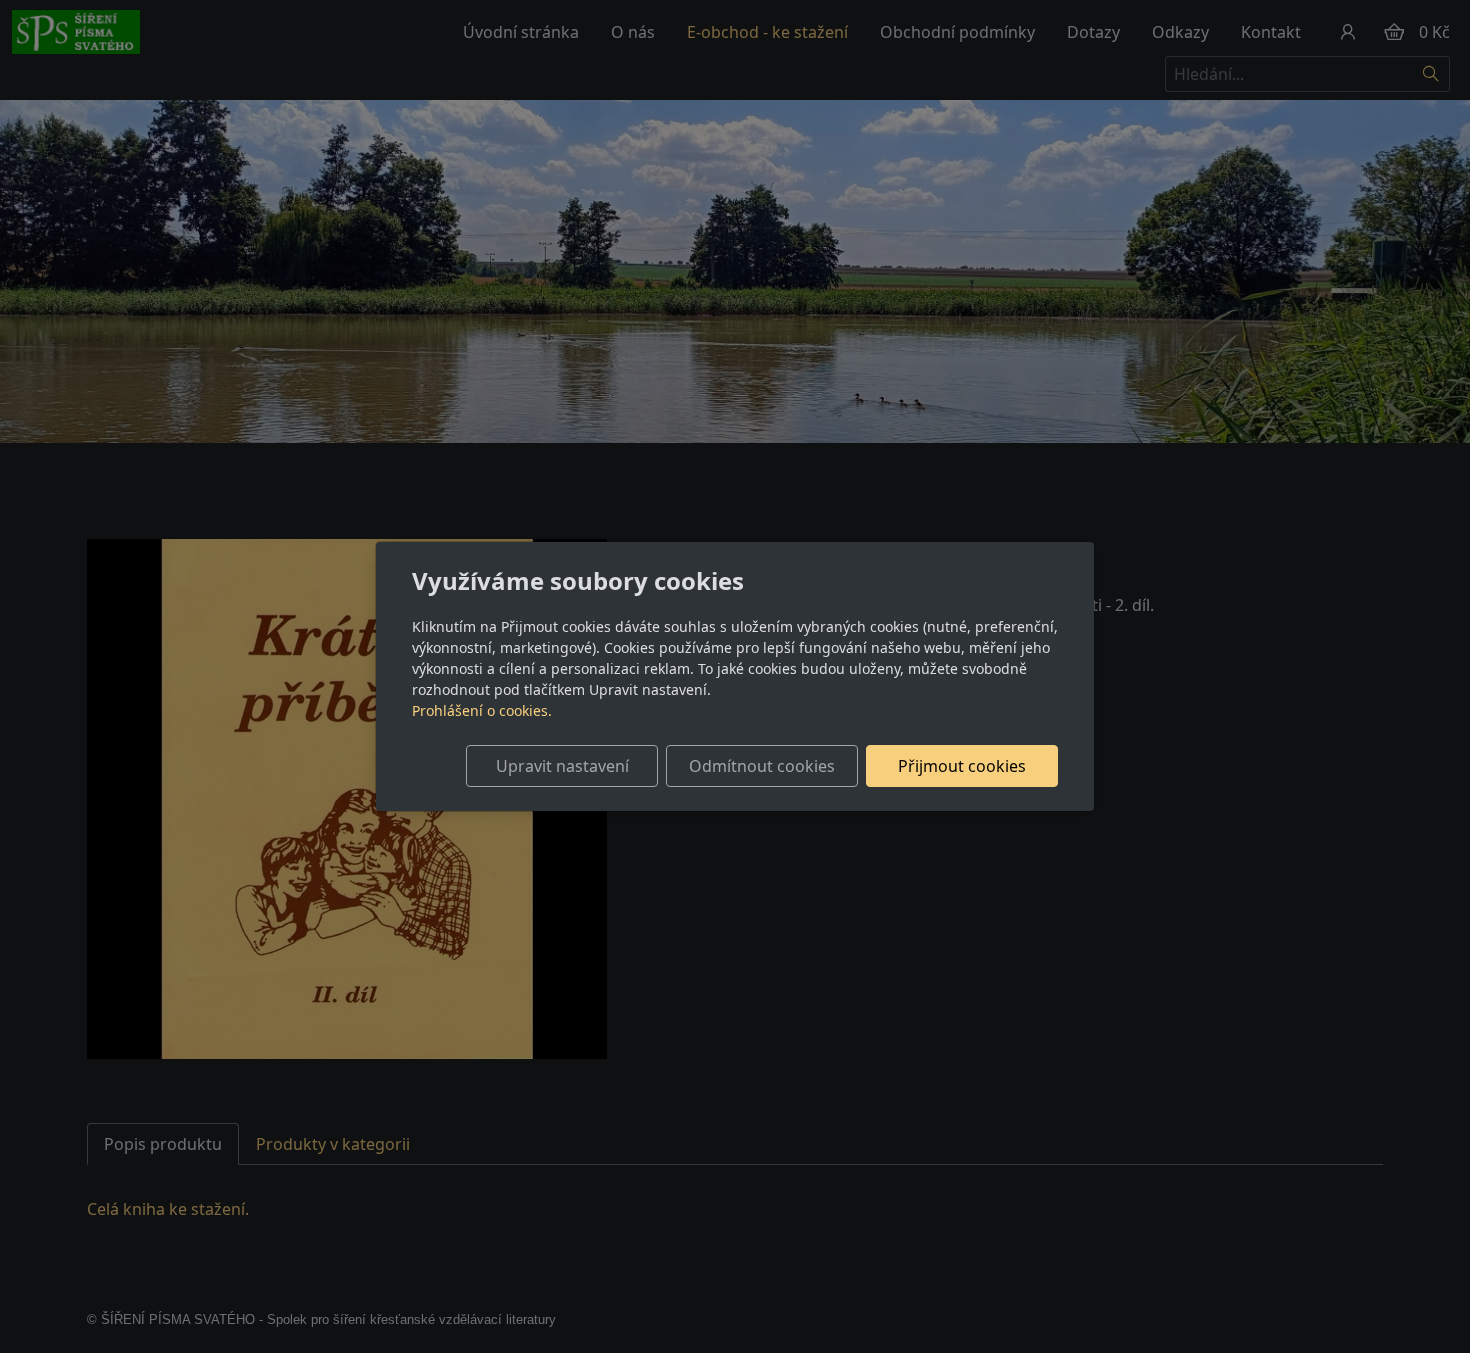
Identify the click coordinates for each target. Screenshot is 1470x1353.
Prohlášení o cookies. (482, 710)
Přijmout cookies (962, 766)
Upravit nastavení (562, 766)
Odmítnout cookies (762, 766)
